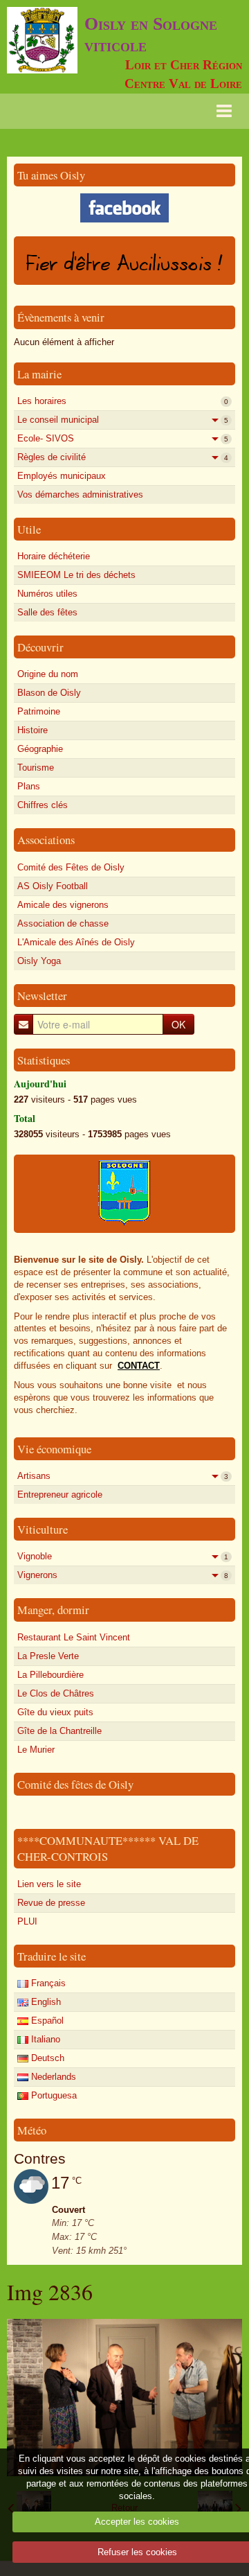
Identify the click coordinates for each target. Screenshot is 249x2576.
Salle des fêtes (47, 612)
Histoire (33, 730)
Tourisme (36, 768)
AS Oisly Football (53, 886)
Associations (46, 840)
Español (46, 2021)
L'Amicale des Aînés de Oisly (76, 942)
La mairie (39, 374)
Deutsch (46, 2058)
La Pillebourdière (50, 1675)
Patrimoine (39, 711)
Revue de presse (51, 1903)
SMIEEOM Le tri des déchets (76, 575)
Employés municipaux (62, 476)
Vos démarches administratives (80, 494)
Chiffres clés (43, 805)
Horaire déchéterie (54, 556)
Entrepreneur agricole (60, 1495)
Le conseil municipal (123, 420)
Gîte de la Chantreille (59, 1731)
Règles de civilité (123, 457)
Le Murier (36, 1750)
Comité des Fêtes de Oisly (71, 867)
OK (178, 1024)
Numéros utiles (47, 594)
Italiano (44, 2039)
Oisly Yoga (39, 961)
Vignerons (123, 1575)
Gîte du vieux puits (55, 1712)
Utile (29, 529)
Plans (29, 786)
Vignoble (123, 1556)
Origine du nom (48, 674)
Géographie (40, 749)
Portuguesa (53, 2095)
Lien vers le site (49, 1884)
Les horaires (123, 401)
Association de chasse (63, 923)
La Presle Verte (48, 1656)
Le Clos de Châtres (56, 1693)
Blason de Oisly (49, 693)
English (45, 2002)
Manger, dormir (53, 1610)
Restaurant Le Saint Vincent (74, 1637)
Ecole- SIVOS (123, 438)
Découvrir (40, 647)
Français (47, 1983)
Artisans (123, 1476)
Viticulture (43, 1529)
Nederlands (52, 2077)
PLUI (27, 1921)
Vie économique (54, 1449)
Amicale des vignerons (63, 905)
